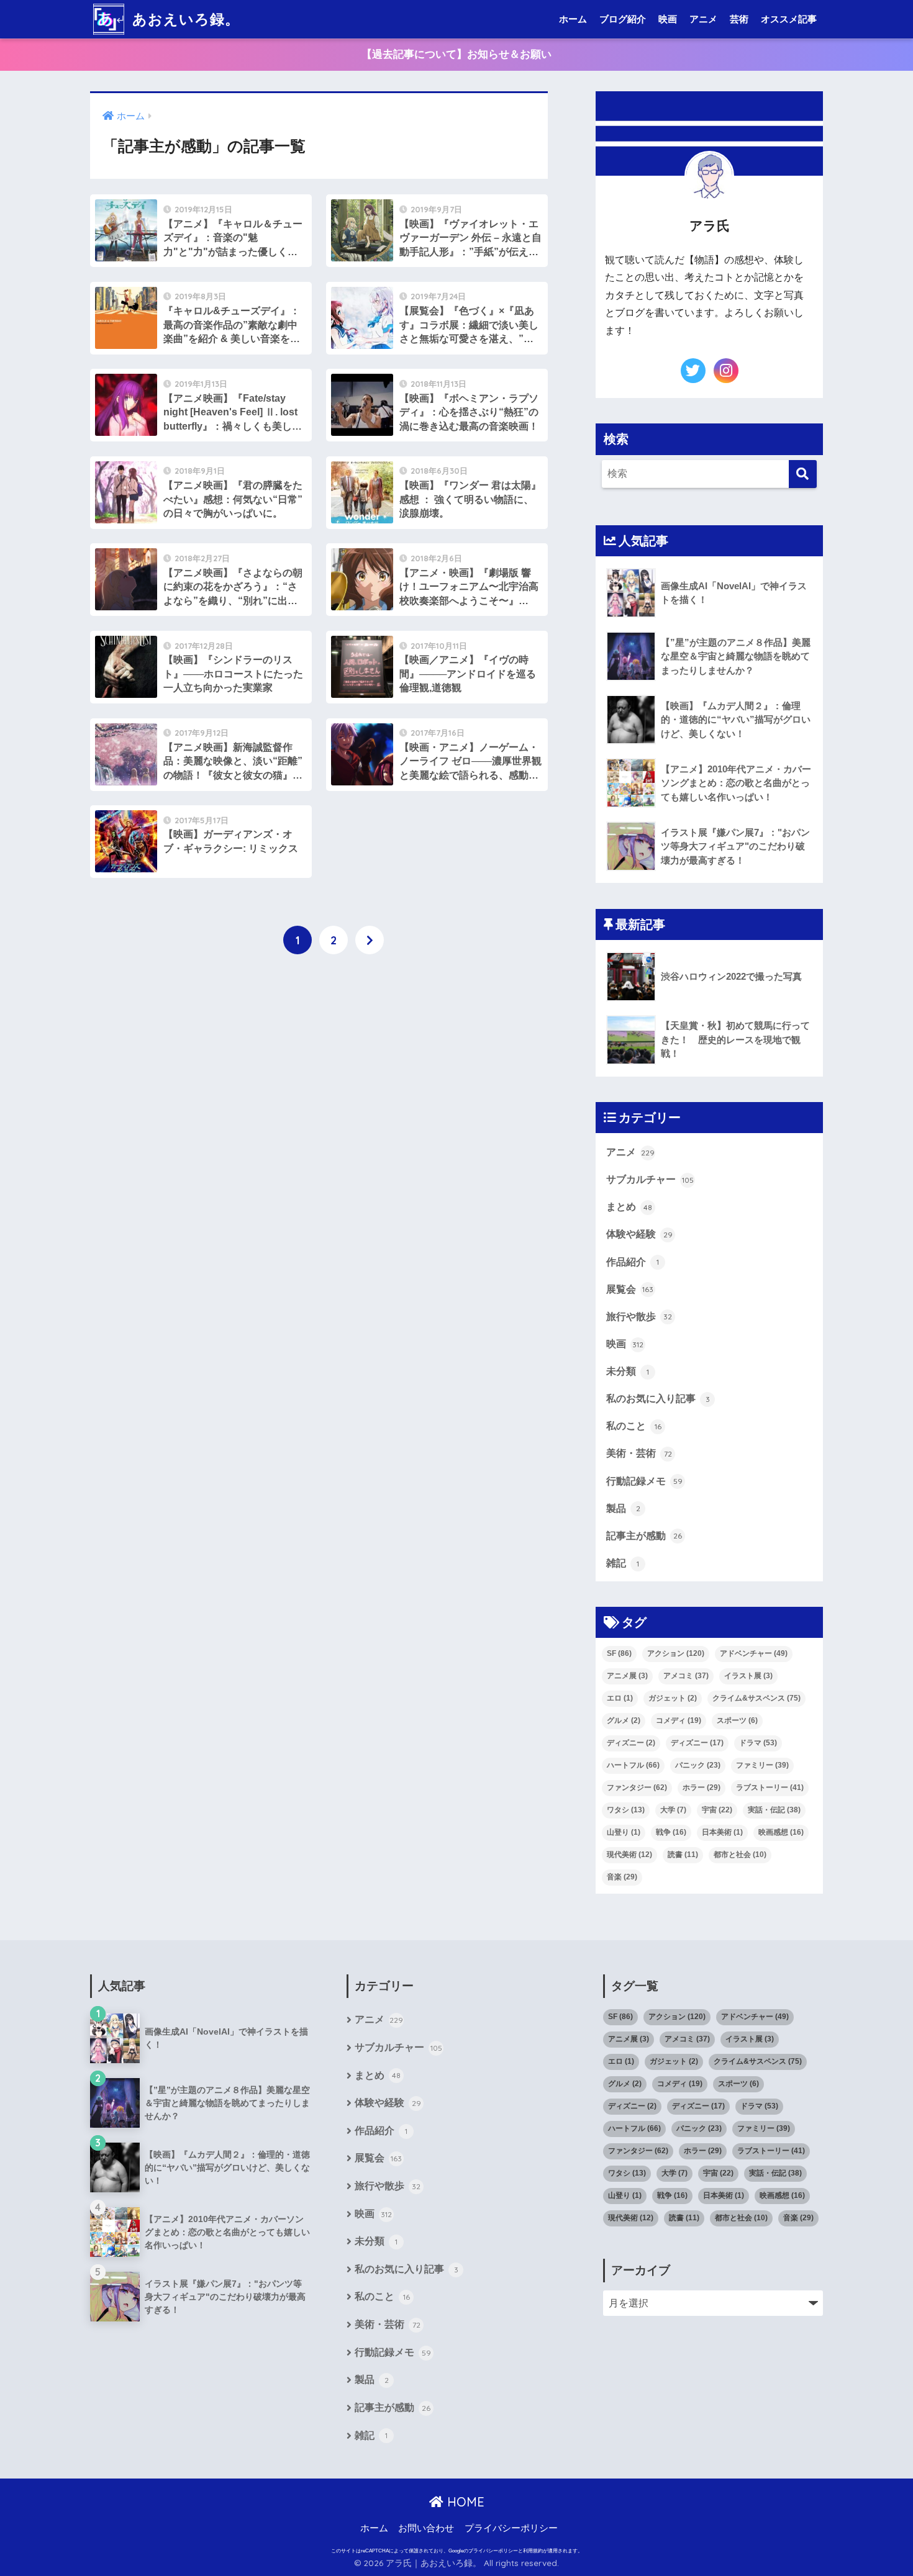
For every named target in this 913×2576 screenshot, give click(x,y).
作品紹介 (633, 1262)
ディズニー (631, 1743)
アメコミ (686, 1676)
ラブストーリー (770, 1787)
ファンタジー (637, 1787)
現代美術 (629, 1855)
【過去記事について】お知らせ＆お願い (457, 54)
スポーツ (737, 1720)
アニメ (703, 19)
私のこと (634, 1426)
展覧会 (630, 1289)
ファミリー (762, 1765)
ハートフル (633, 1765)
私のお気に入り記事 (658, 1398)
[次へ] (370, 940)
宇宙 (717, 1810)
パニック (698, 1765)
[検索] (803, 474)
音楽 (622, 1877)
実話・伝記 (774, 1810)
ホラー (702, 1787)
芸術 (739, 19)
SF (619, 1653)
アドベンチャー (754, 1653)
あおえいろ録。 (184, 19)
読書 (683, 1855)
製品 (623, 1508)
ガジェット (673, 1698)
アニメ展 (627, 1676)
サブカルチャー (650, 1179)
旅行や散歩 (639, 1316)
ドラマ (758, 1743)
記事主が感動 (644, 1535)
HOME (464, 2502)
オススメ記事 (789, 19)
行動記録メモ (644, 1481)
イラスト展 (748, 1676)
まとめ (629, 1206)
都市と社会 (740, 1855)
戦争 (671, 1832)
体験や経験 (639, 1234)
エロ (620, 1698)
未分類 (628, 1371)
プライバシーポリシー (511, 2528)
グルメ (624, 1720)
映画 (668, 19)
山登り (624, 1832)
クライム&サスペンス (756, 1698)
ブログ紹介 (623, 19)
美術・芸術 (639, 1453)
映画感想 (781, 1832)
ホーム (573, 19)
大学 (673, 1810)
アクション (676, 1653)
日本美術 (722, 1832)
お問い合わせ (426, 2528)
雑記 (623, 1563)
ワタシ (626, 1810)
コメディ (679, 1720)
